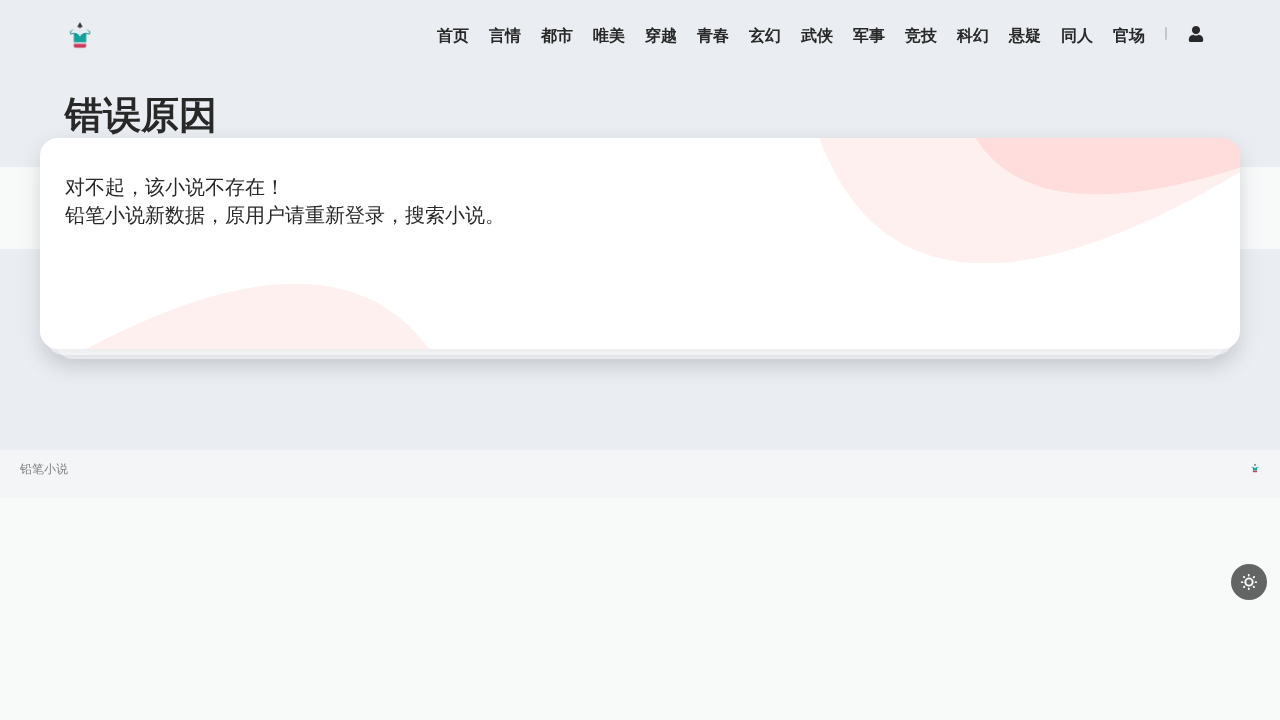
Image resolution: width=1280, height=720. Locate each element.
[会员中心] (1196, 34)
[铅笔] (80, 35)
